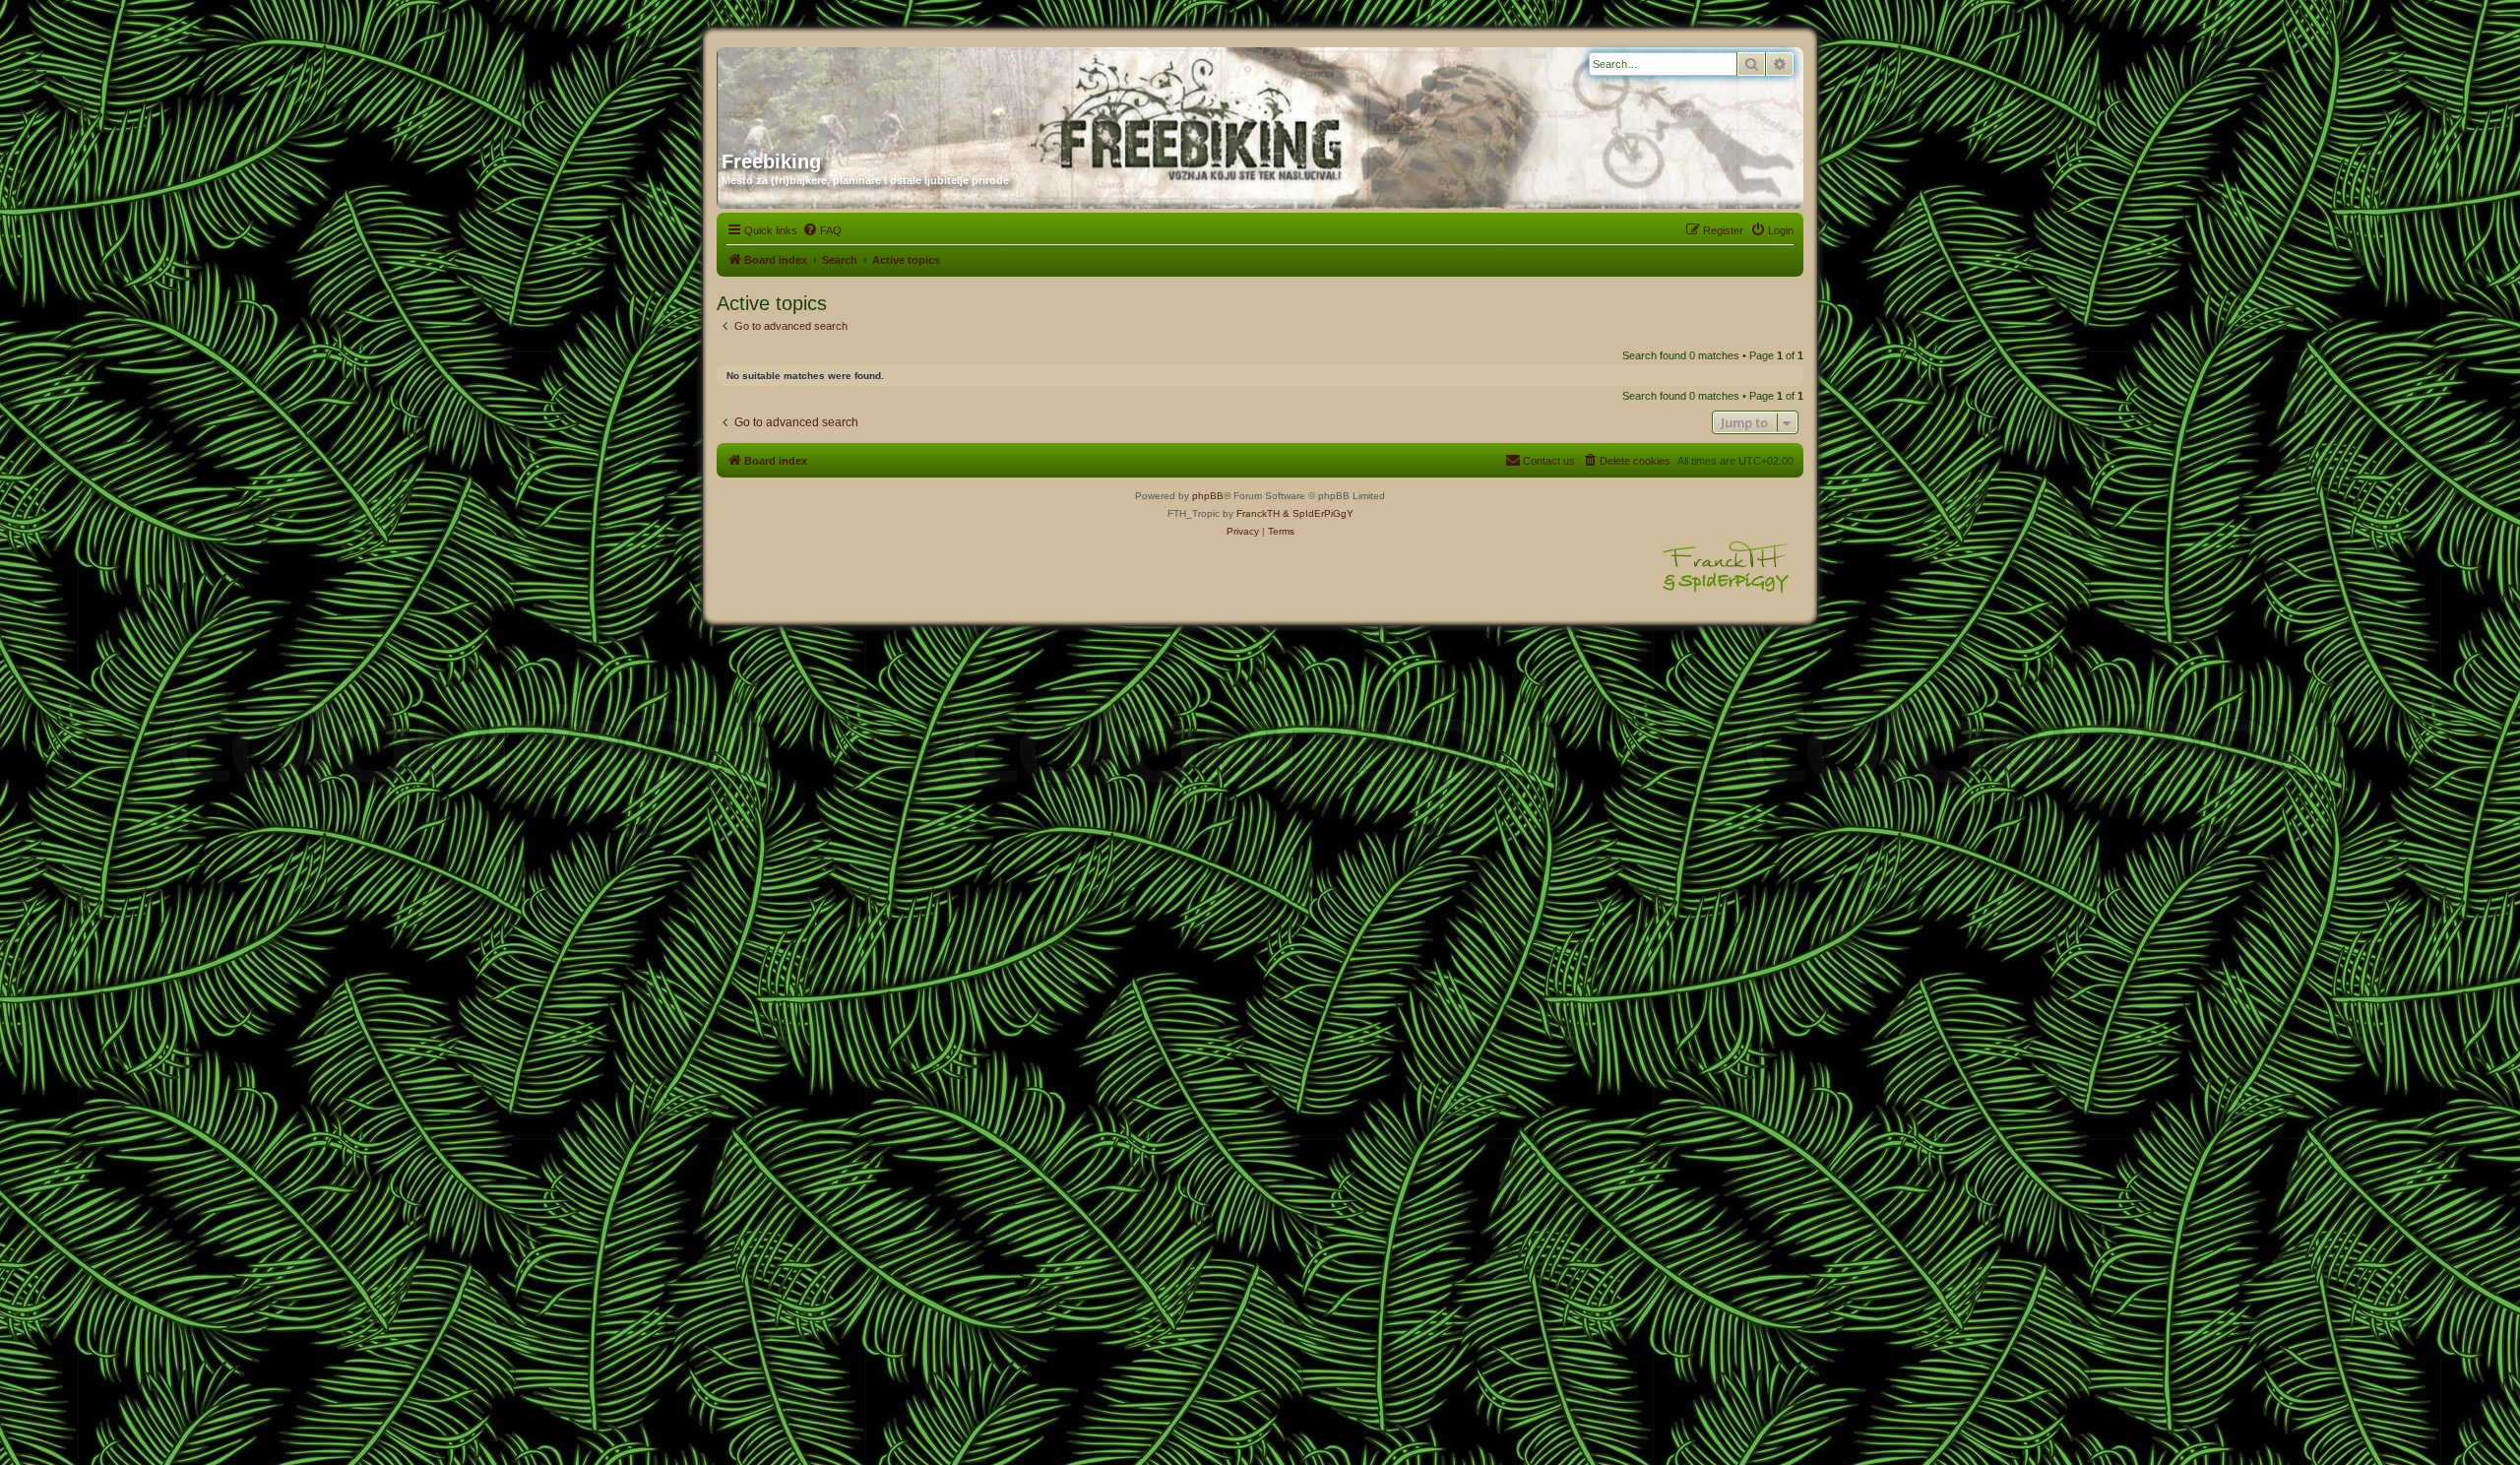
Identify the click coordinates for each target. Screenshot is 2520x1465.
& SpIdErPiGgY (1318, 513)
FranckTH (1258, 513)
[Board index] (911, 92)
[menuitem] (822, 230)
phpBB (1208, 496)
